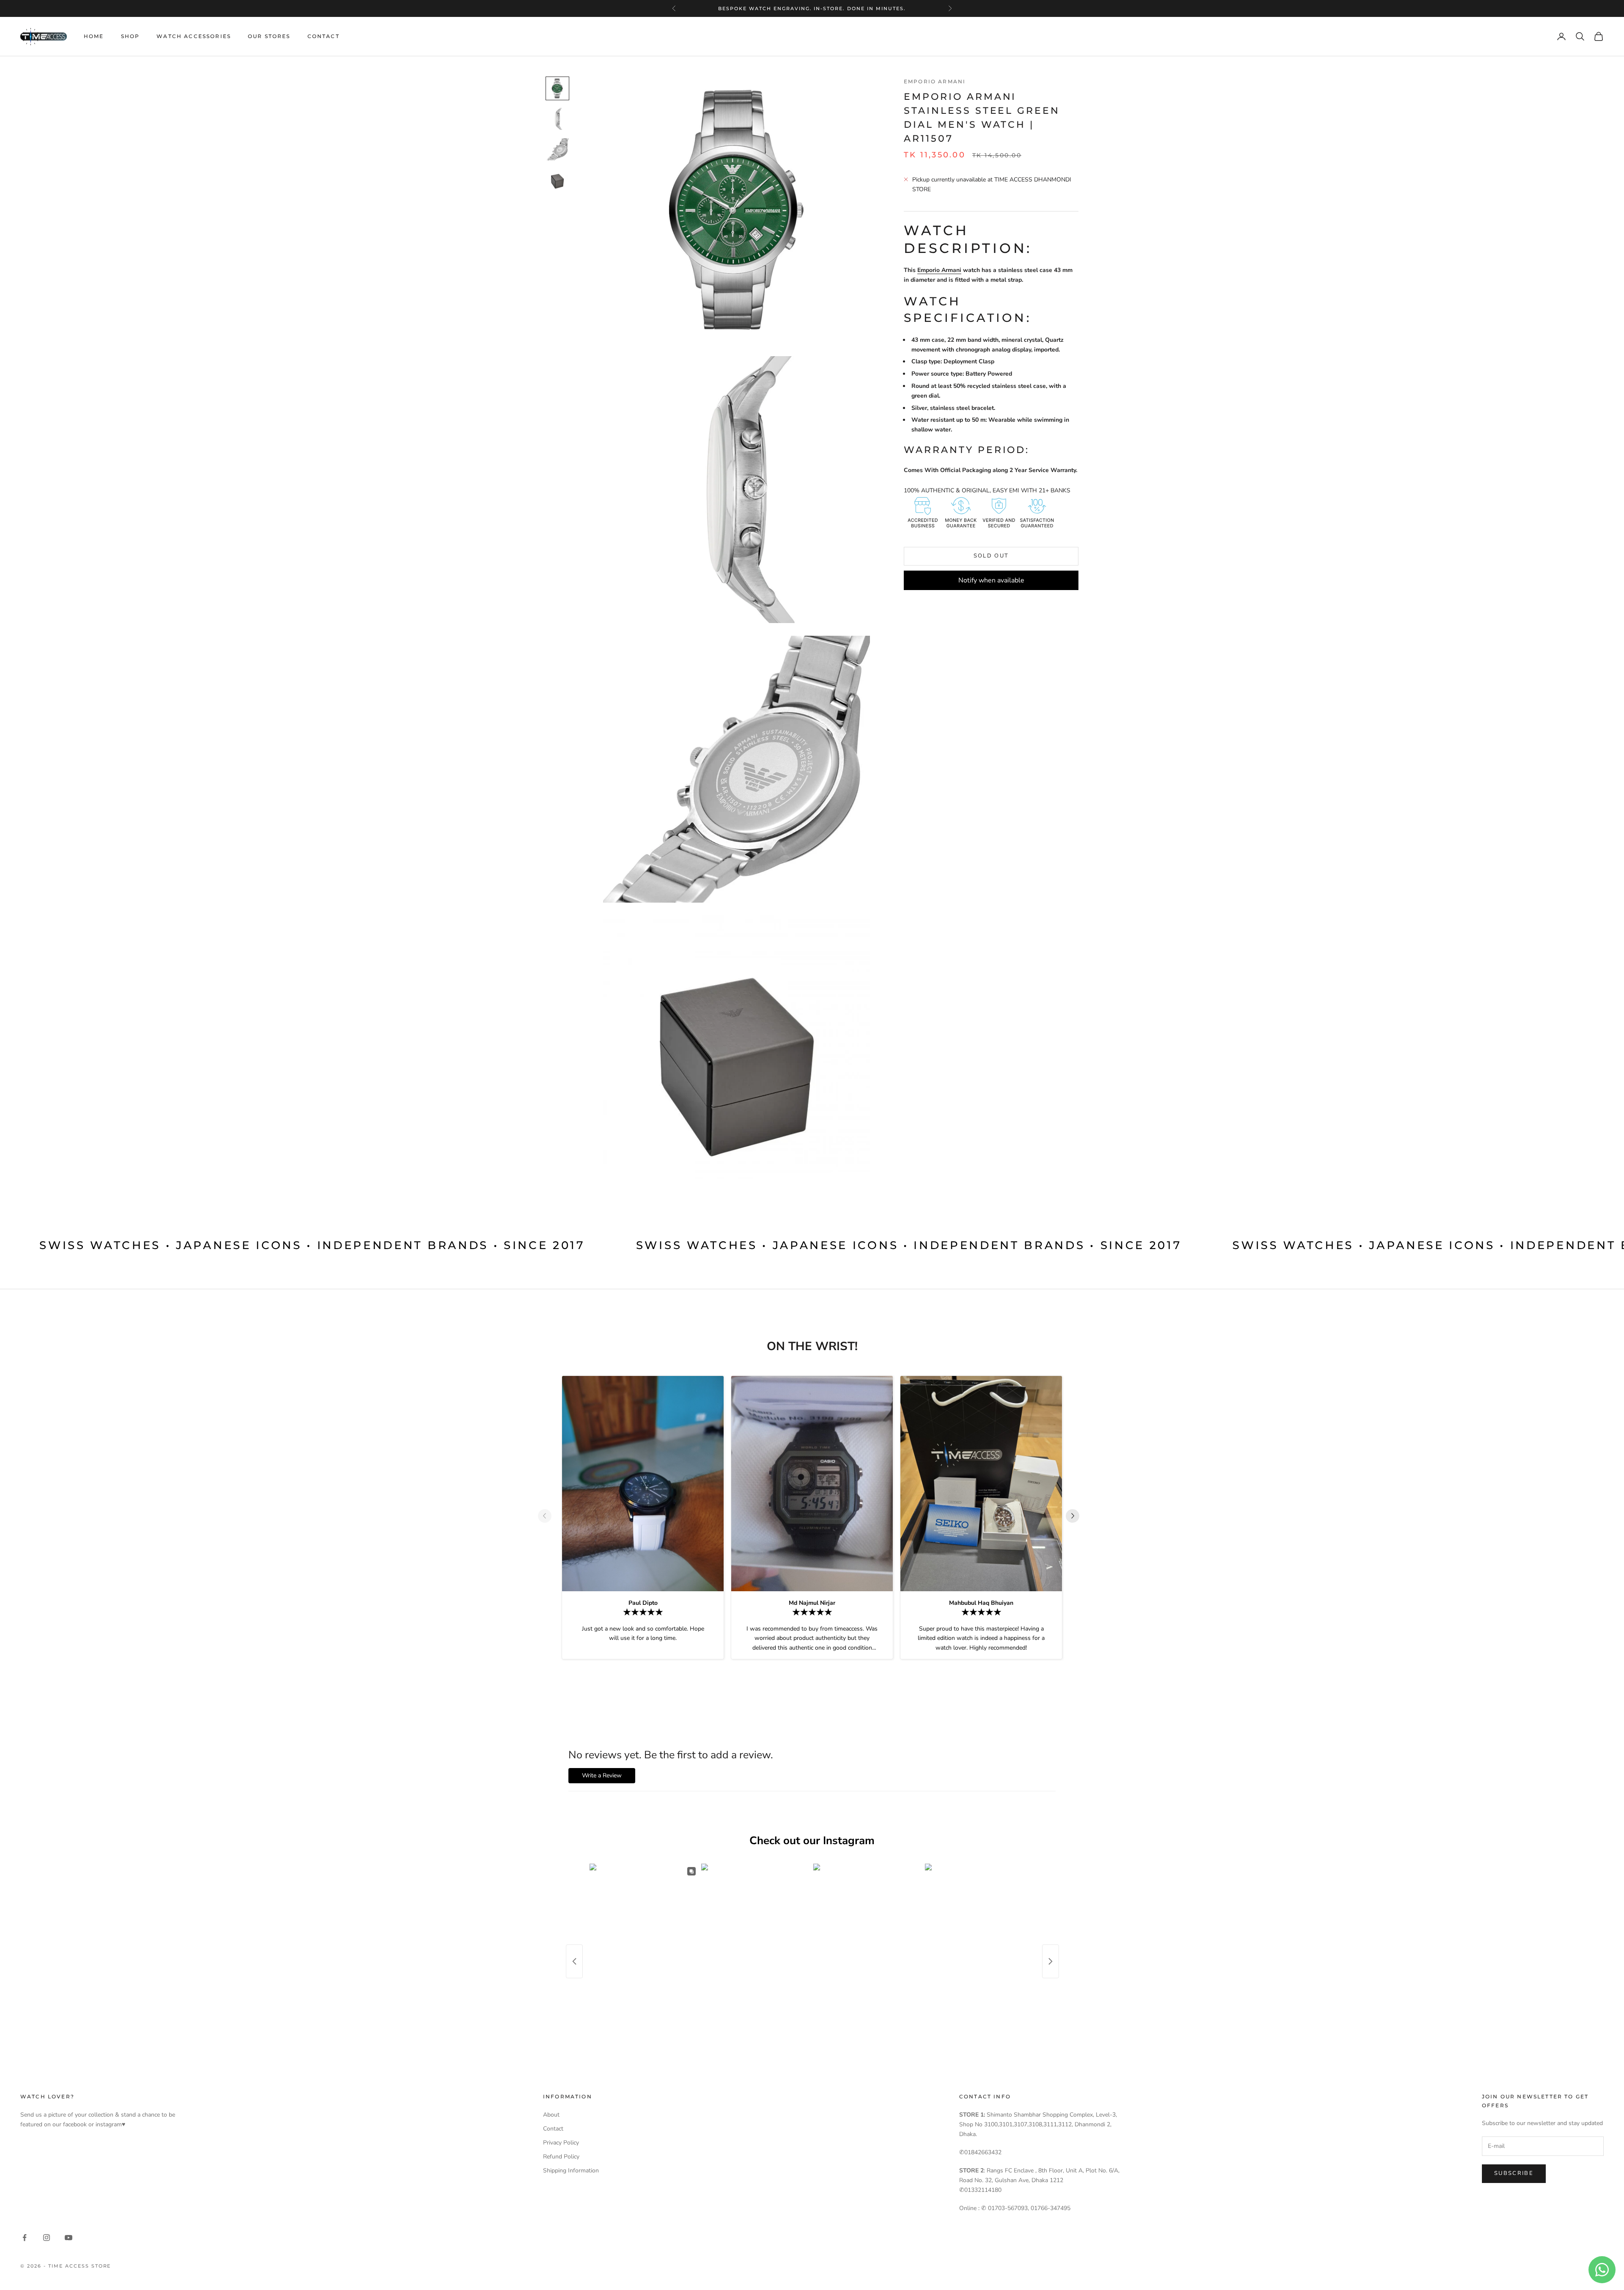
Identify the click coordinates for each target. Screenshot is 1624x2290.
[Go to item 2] (557, 119)
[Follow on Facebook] (25, 2238)
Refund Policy (561, 2157)
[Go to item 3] (557, 149)
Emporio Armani (935, 81)
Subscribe (1514, 2173)
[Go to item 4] (557, 180)
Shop (130, 36)
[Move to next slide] (1076, 1516)
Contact (324, 36)
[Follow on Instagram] (47, 2238)
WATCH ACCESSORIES (194, 36)
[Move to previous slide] (548, 1516)
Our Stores (269, 36)
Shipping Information (571, 2171)
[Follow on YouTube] (69, 2238)
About (551, 2115)
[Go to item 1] (557, 88)
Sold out (991, 556)
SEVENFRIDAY (811, 8)
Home (94, 36)
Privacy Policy (561, 2143)
